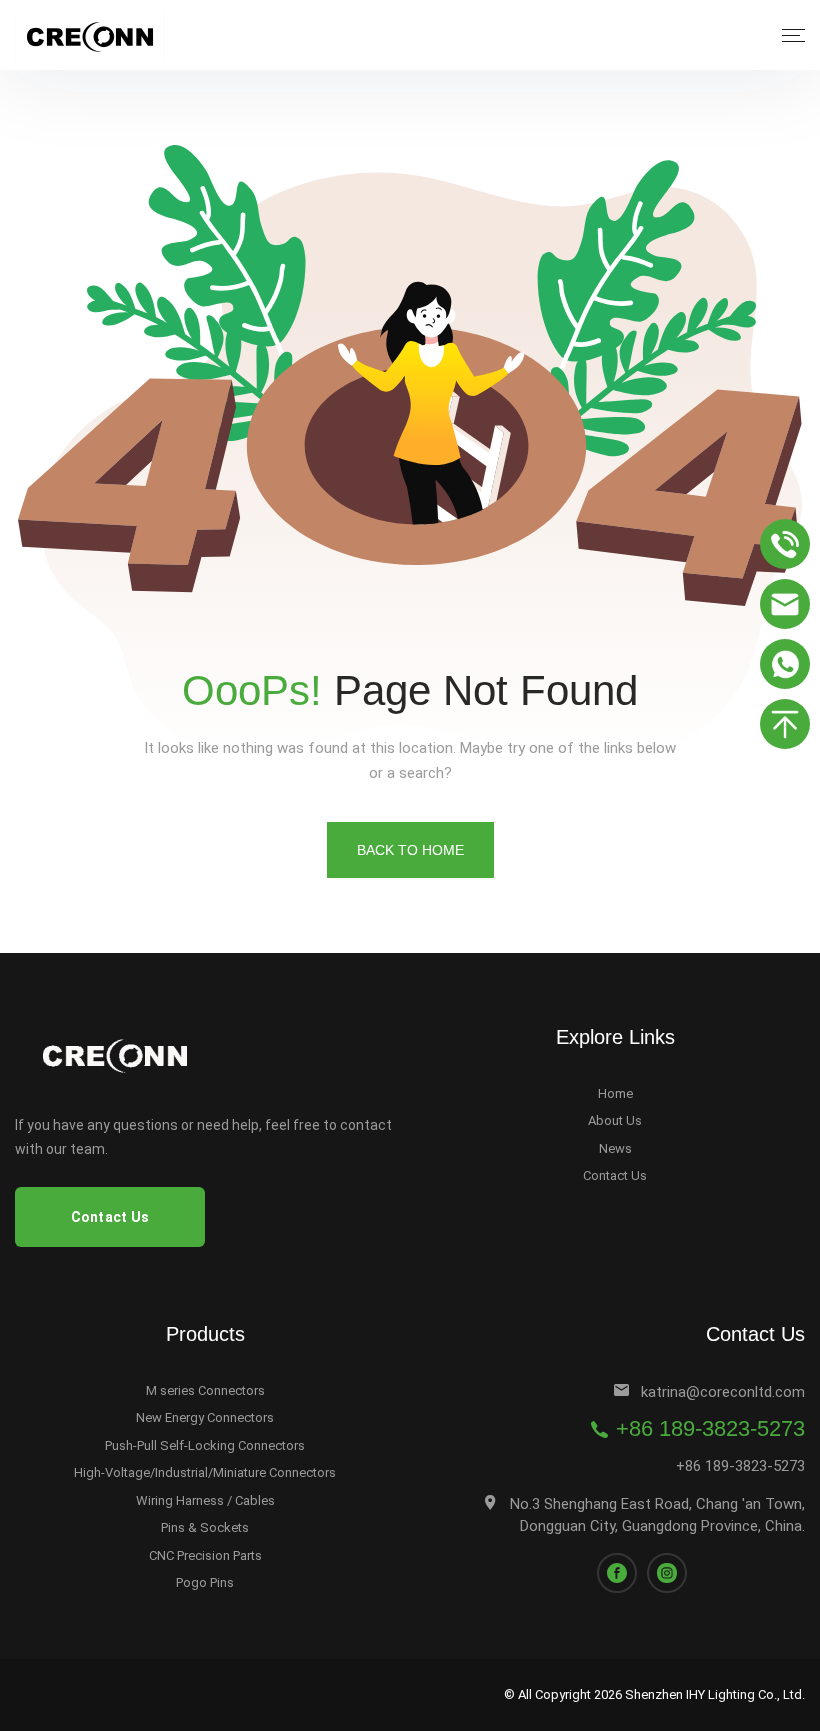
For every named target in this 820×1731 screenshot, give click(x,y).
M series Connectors (205, 1390)
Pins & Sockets (205, 1527)
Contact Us (615, 1175)
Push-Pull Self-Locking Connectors (205, 1445)
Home (615, 1093)
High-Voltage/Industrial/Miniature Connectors (205, 1472)
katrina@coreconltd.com (723, 1392)
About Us (615, 1120)
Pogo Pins (205, 1582)
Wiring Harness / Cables (205, 1500)
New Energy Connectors (205, 1417)
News (615, 1148)
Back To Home (410, 850)
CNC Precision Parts (205, 1555)
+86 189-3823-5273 (710, 1429)
